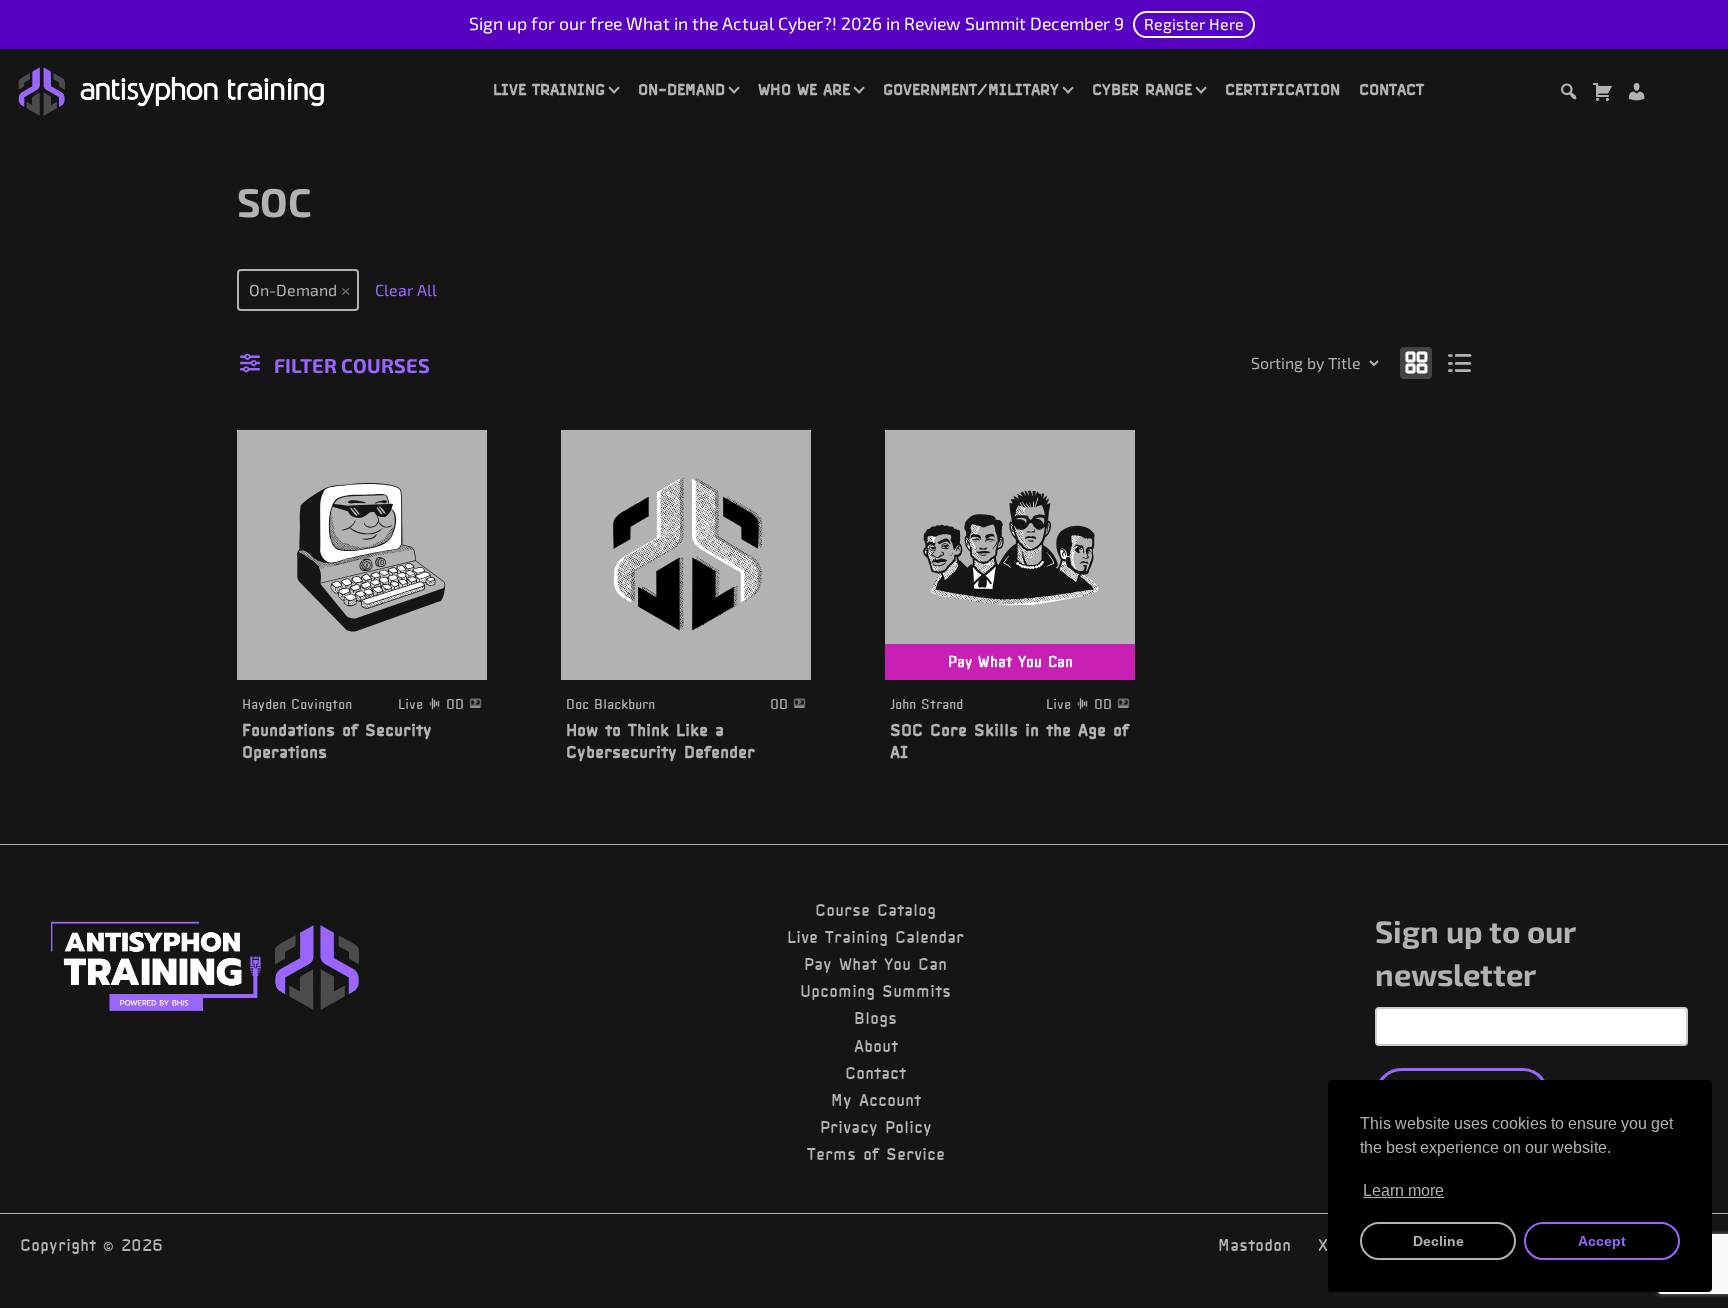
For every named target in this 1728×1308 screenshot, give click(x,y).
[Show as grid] (1416, 361)
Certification (1282, 89)
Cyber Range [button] (1142, 89)
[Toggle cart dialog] (1602, 94)
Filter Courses (352, 365)
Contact (1391, 89)
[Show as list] (1460, 361)
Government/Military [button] (971, 89)
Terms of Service (876, 1154)
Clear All (406, 289)
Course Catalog (875, 910)
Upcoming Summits (875, 991)
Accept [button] (1602, 1241)
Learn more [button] (1403, 1190)
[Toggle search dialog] (1568, 94)
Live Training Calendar (875, 937)
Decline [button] (1438, 1241)
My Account (876, 1100)
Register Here (1194, 23)
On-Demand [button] (681, 89)
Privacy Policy (876, 1127)
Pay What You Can (875, 964)
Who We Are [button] (804, 89)
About (876, 1046)
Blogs (875, 1018)
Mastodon (1254, 1245)
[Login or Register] (1636, 94)
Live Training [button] (549, 89)
